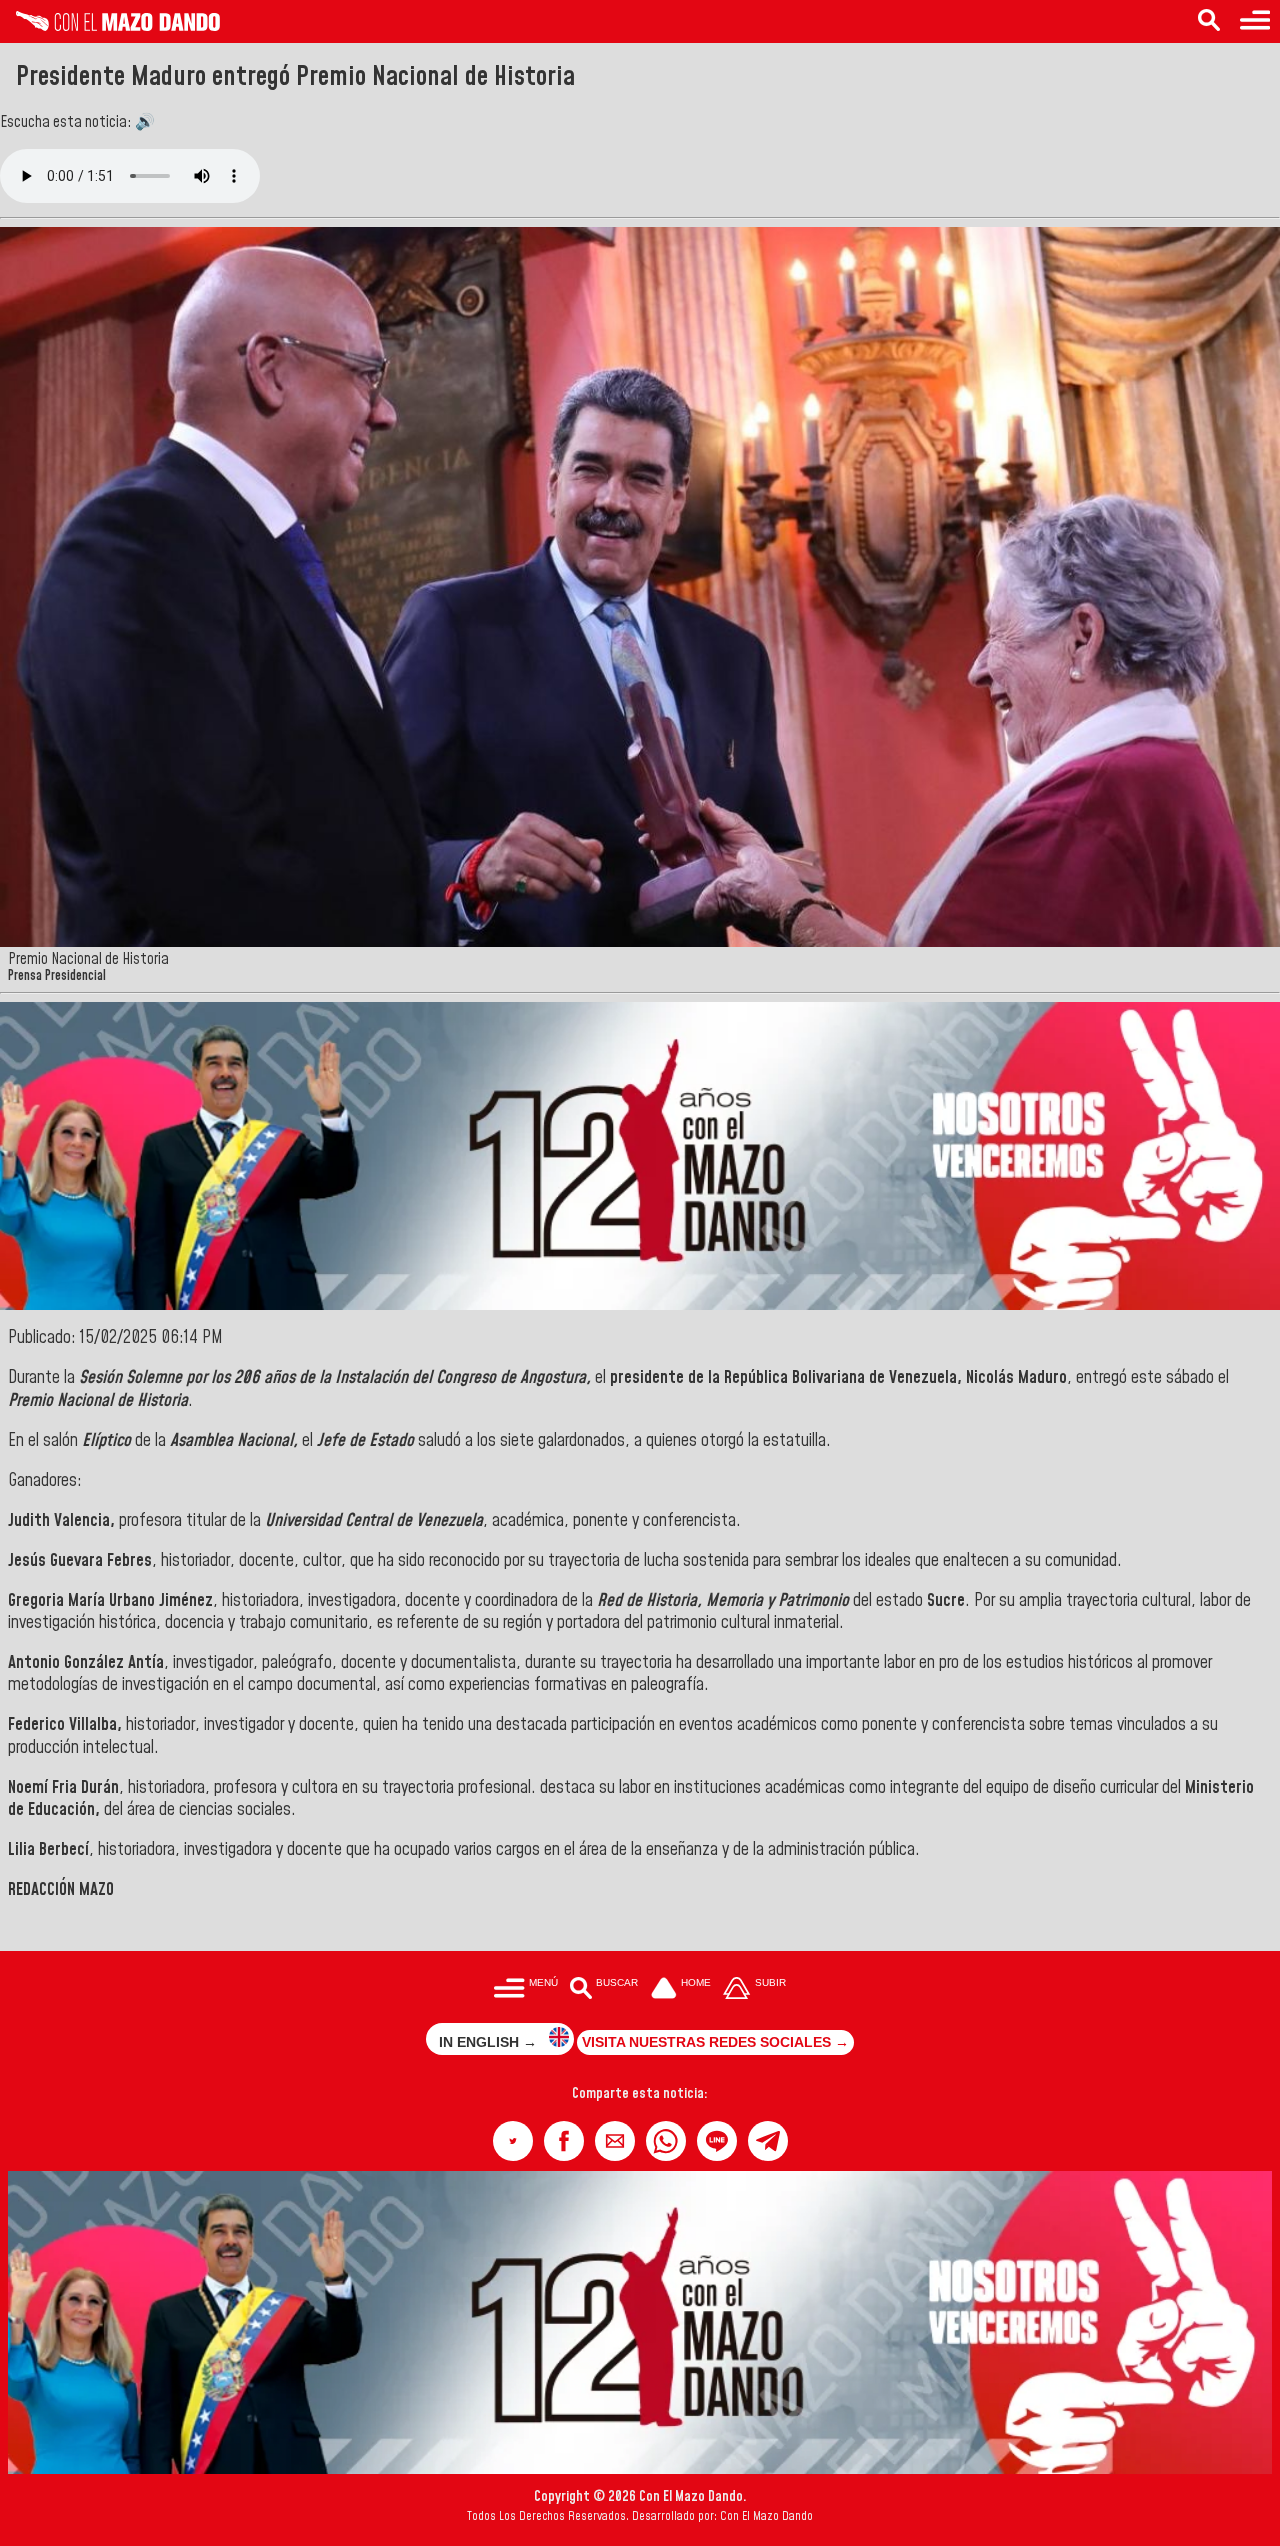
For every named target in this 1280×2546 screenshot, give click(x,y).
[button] (513, 2141)
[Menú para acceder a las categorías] (1255, 21)
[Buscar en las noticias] (1209, 21)
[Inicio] (110, 26)
